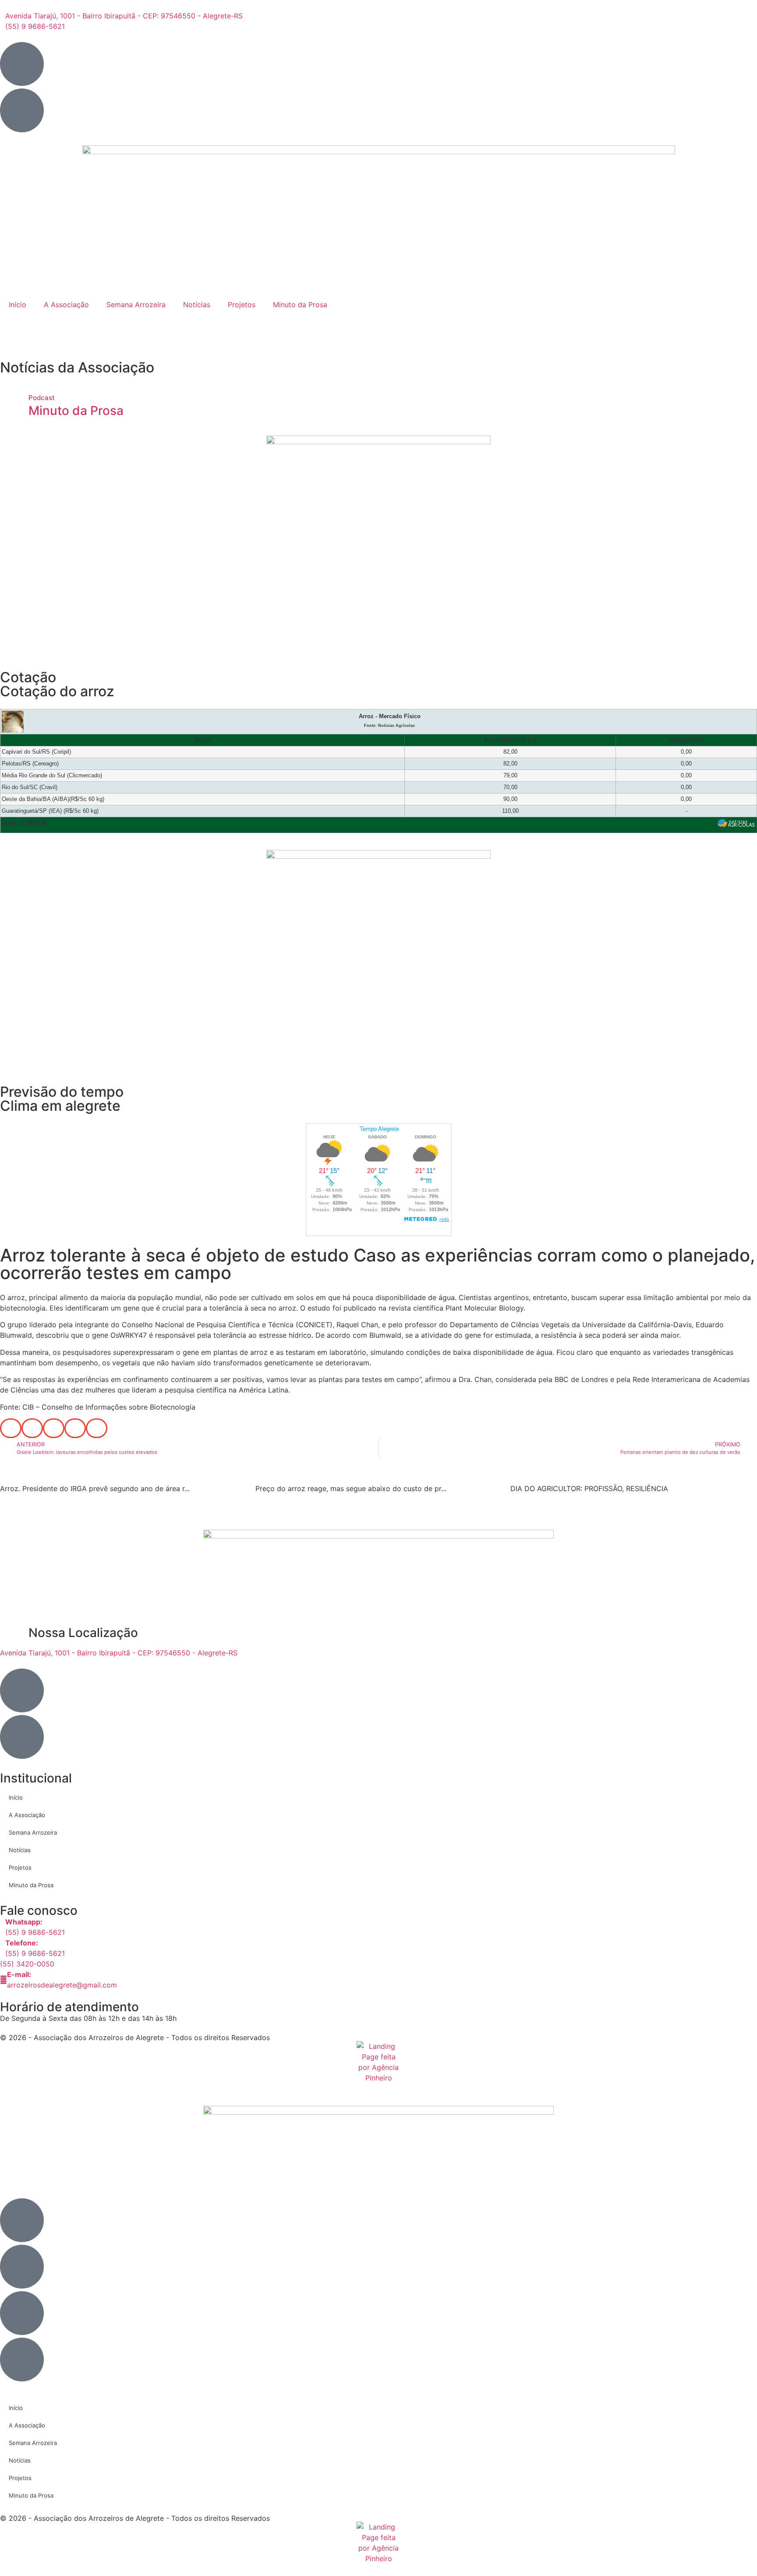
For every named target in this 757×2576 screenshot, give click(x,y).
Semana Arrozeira (136, 305)
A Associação (66, 305)
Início (18, 305)
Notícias (197, 305)
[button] (11, 1428)
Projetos (242, 305)
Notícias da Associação (77, 367)
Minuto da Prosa (300, 305)
